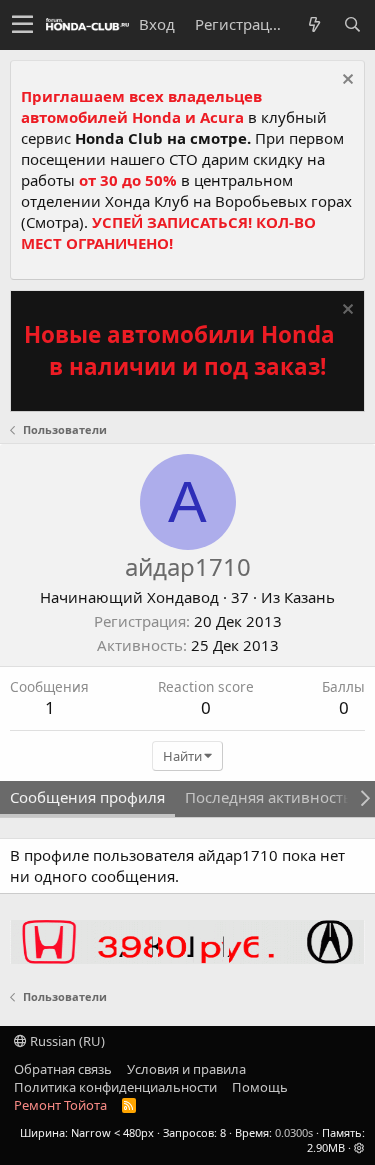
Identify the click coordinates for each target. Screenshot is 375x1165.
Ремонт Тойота (60, 1105)
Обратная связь (63, 1069)
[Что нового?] (314, 24)
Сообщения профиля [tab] (87, 797)
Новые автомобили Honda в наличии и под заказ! (179, 350)
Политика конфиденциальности (115, 1087)
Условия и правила (186, 1069)
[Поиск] (352, 24)
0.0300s (294, 1132)
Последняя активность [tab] (268, 797)
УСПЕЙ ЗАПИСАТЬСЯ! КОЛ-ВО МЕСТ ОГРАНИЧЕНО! (168, 232)
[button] (22, 25)
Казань (309, 597)
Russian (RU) (66, 1041)
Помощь (260, 1087)
